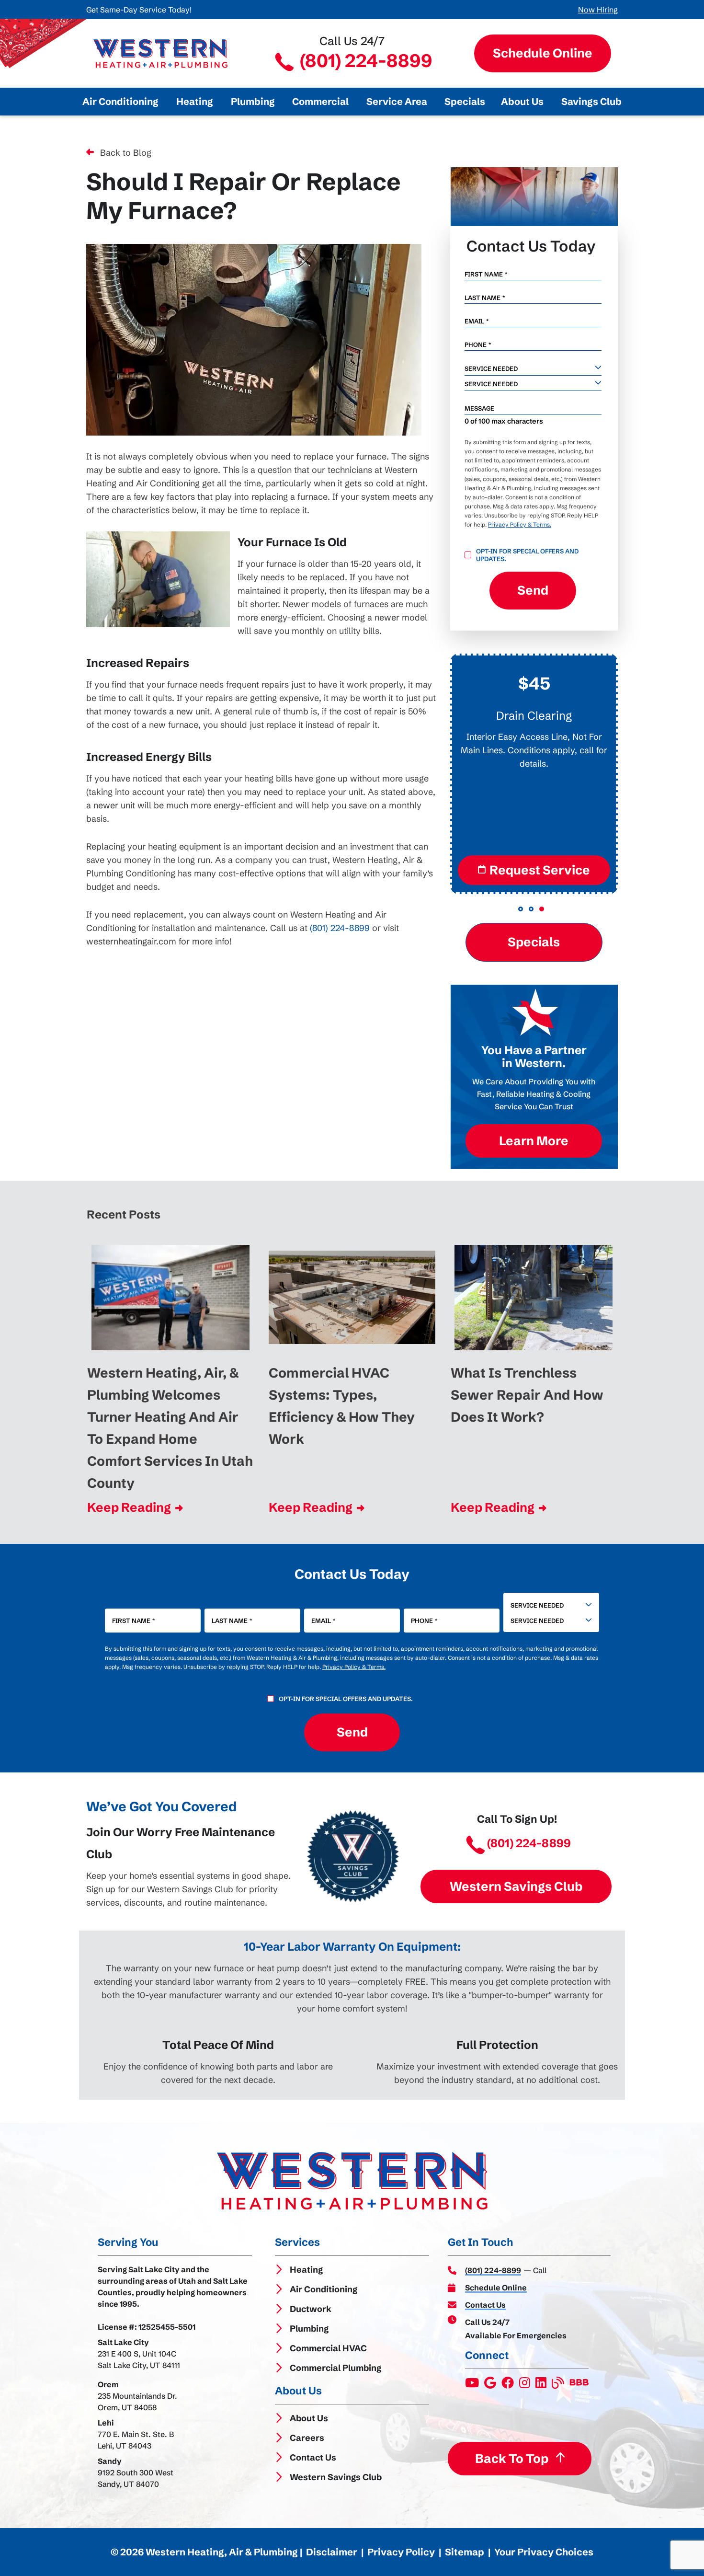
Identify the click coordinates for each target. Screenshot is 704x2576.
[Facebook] (508, 2385)
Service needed (491, 368)
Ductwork (311, 2309)
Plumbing (309, 2329)
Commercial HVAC (328, 2348)
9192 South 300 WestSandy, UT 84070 (136, 2478)
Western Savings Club (516, 1886)
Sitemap (465, 2552)
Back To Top (511, 2459)
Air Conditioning (324, 2289)
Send (533, 590)
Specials (534, 942)
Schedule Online (542, 53)
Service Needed (537, 1605)
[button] (521, 909)
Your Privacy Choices (544, 2552)
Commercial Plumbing (335, 2368)
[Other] (491, 2385)
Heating (306, 2270)
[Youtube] (473, 2385)
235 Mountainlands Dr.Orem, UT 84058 (137, 2402)
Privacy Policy (401, 2552)
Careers (307, 2438)
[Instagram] (525, 2385)
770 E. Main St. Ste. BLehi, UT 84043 (136, 2440)
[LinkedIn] (542, 2385)
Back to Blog (126, 153)
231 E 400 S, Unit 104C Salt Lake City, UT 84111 (139, 2359)
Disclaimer (332, 2552)
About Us (309, 2418)
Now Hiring (598, 10)
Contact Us (313, 2457)
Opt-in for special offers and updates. (527, 555)
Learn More (534, 1140)
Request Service (540, 870)
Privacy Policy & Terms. (520, 524)
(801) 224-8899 (364, 61)
